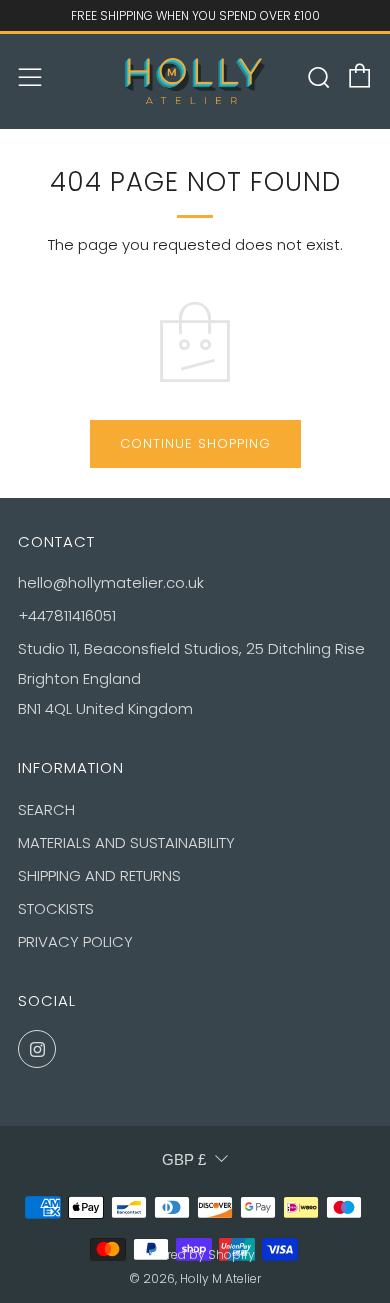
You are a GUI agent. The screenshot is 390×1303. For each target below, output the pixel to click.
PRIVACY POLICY (75, 941)
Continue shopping (195, 443)
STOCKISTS (56, 908)
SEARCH (46, 809)
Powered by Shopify (195, 1254)
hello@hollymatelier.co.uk (111, 582)
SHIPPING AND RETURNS (99, 875)
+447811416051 (67, 615)
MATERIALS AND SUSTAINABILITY (126, 842)
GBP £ (184, 1159)
